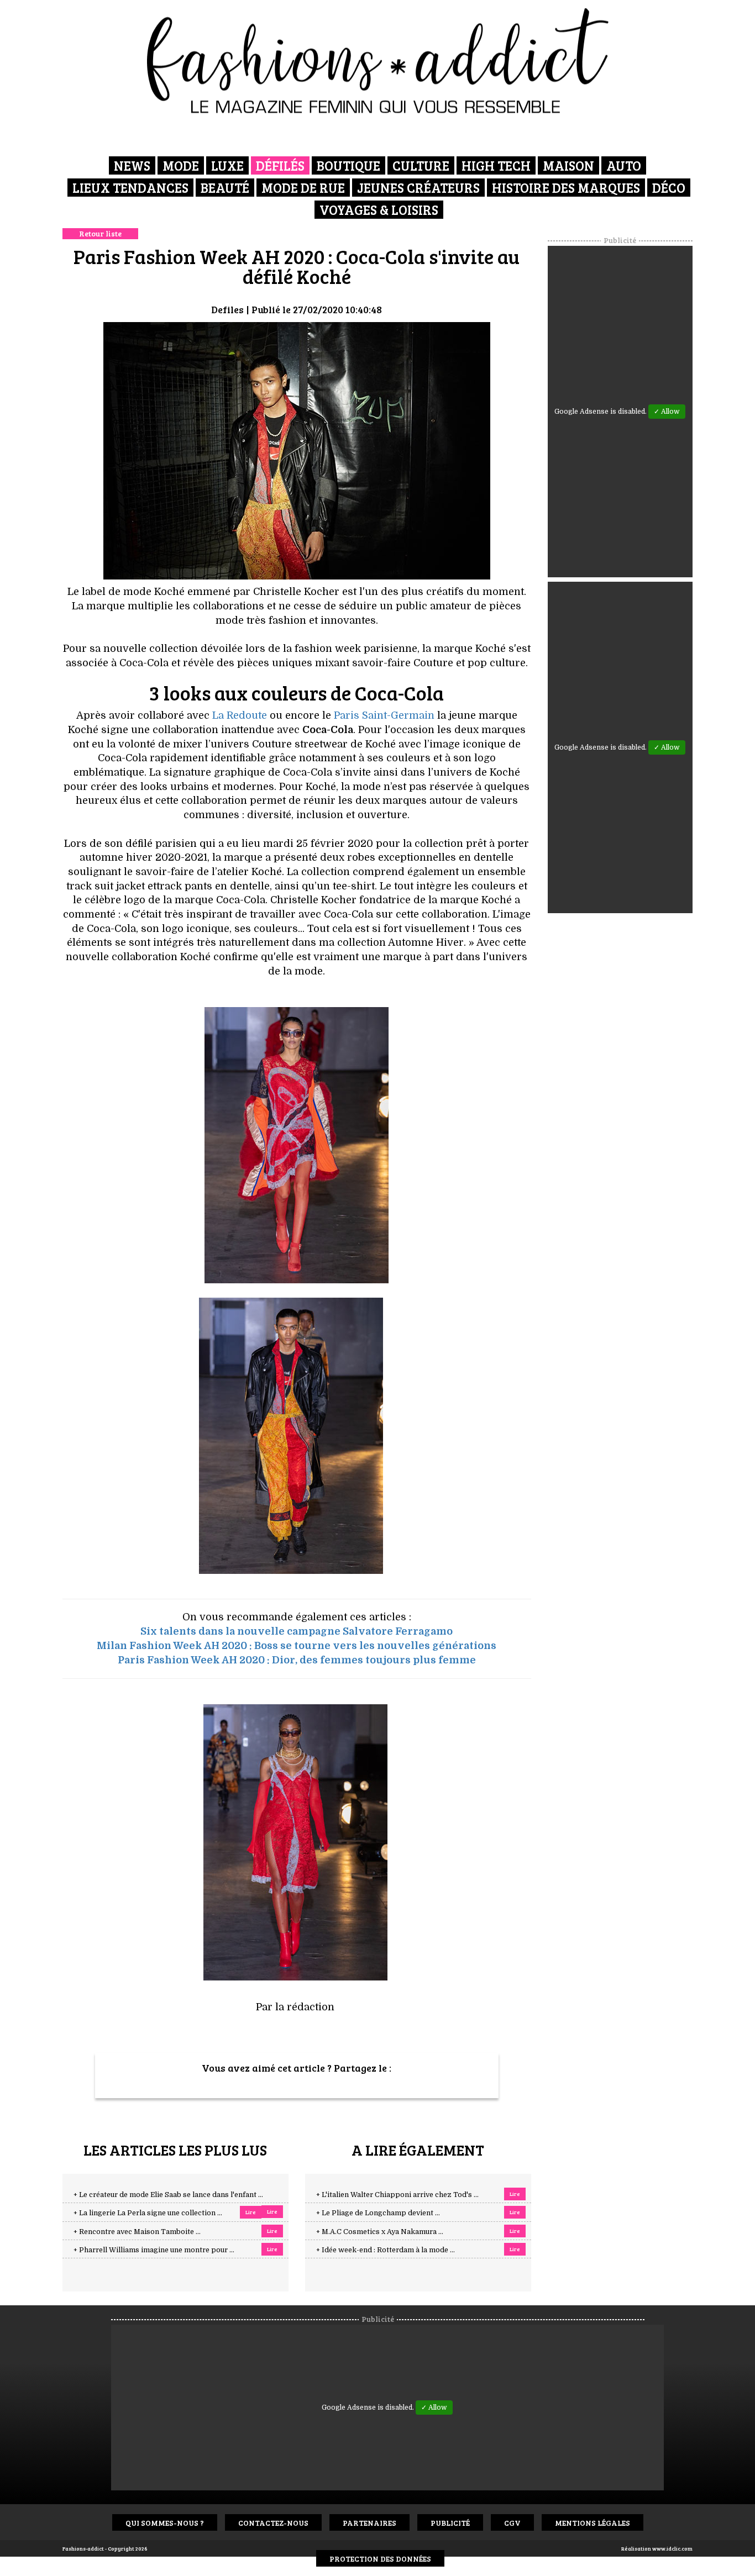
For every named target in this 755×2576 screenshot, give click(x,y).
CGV (512, 2523)
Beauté (225, 188)
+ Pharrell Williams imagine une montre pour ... (154, 2250)
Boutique (348, 165)
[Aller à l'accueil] (378, 61)
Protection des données (380, 2559)
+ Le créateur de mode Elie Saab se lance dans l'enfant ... (168, 2195)
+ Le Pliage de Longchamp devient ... (378, 2213)
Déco (669, 188)
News (132, 165)
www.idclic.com (672, 2548)
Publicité (450, 2523)
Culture (421, 165)
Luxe (227, 165)
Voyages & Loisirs (379, 210)
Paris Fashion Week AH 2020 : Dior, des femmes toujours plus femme (297, 1660)
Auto (624, 165)
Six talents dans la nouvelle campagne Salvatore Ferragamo (297, 1631)
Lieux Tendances (130, 188)
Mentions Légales (593, 2523)
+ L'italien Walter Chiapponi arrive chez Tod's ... (397, 2195)
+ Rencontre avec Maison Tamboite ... (137, 2232)
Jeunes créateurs (418, 188)
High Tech (496, 165)
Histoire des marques (566, 188)
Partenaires (369, 2523)
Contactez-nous (273, 2523)
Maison (568, 165)
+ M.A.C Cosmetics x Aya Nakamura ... (380, 2232)
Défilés (280, 165)
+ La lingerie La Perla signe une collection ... (148, 2213)
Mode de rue (303, 188)
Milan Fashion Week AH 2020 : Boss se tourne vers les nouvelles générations (297, 1646)
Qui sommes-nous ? (165, 2523)
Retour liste (100, 233)
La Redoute (240, 715)
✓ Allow (667, 412)
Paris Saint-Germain (384, 715)
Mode (181, 165)
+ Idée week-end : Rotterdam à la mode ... (386, 2250)
